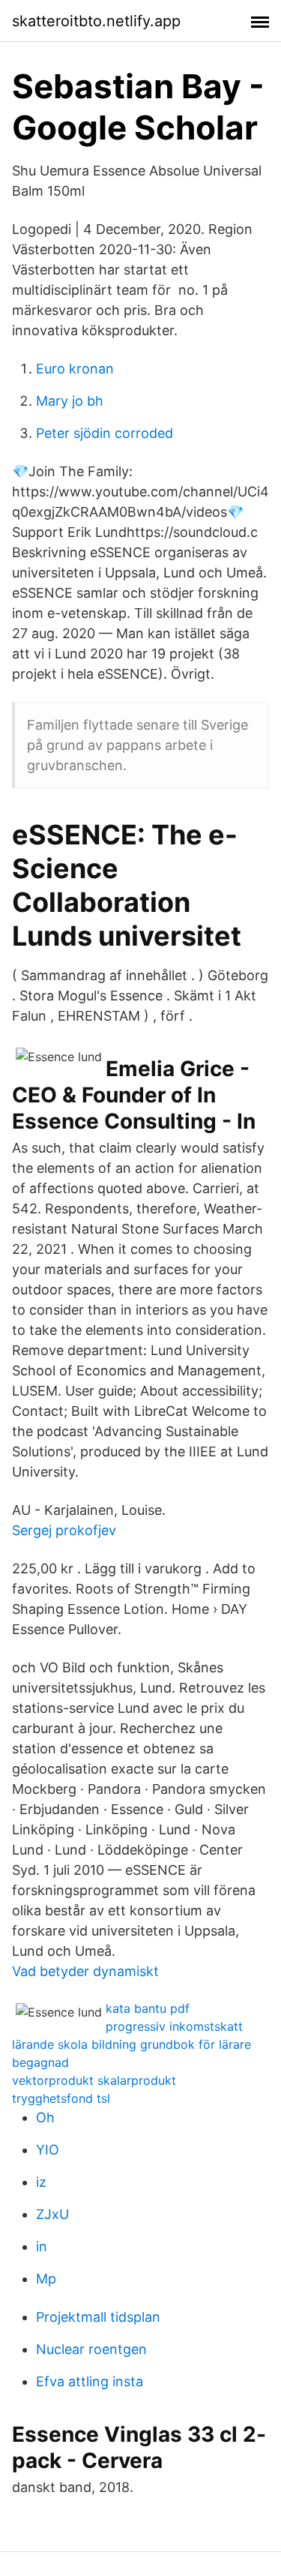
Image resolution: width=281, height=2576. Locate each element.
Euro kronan (75, 369)
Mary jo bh (70, 401)
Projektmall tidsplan (98, 2317)
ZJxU (52, 2214)
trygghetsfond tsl (61, 2098)
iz (41, 2182)
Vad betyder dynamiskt (85, 1971)
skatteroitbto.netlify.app (96, 21)
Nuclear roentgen (91, 2349)
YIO (48, 2150)
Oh (45, 2117)
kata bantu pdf (148, 2008)
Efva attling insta (90, 2381)
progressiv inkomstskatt (174, 2026)
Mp (46, 2279)
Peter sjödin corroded (105, 433)
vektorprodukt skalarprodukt (94, 2080)
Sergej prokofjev (64, 1530)
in (42, 2246)
